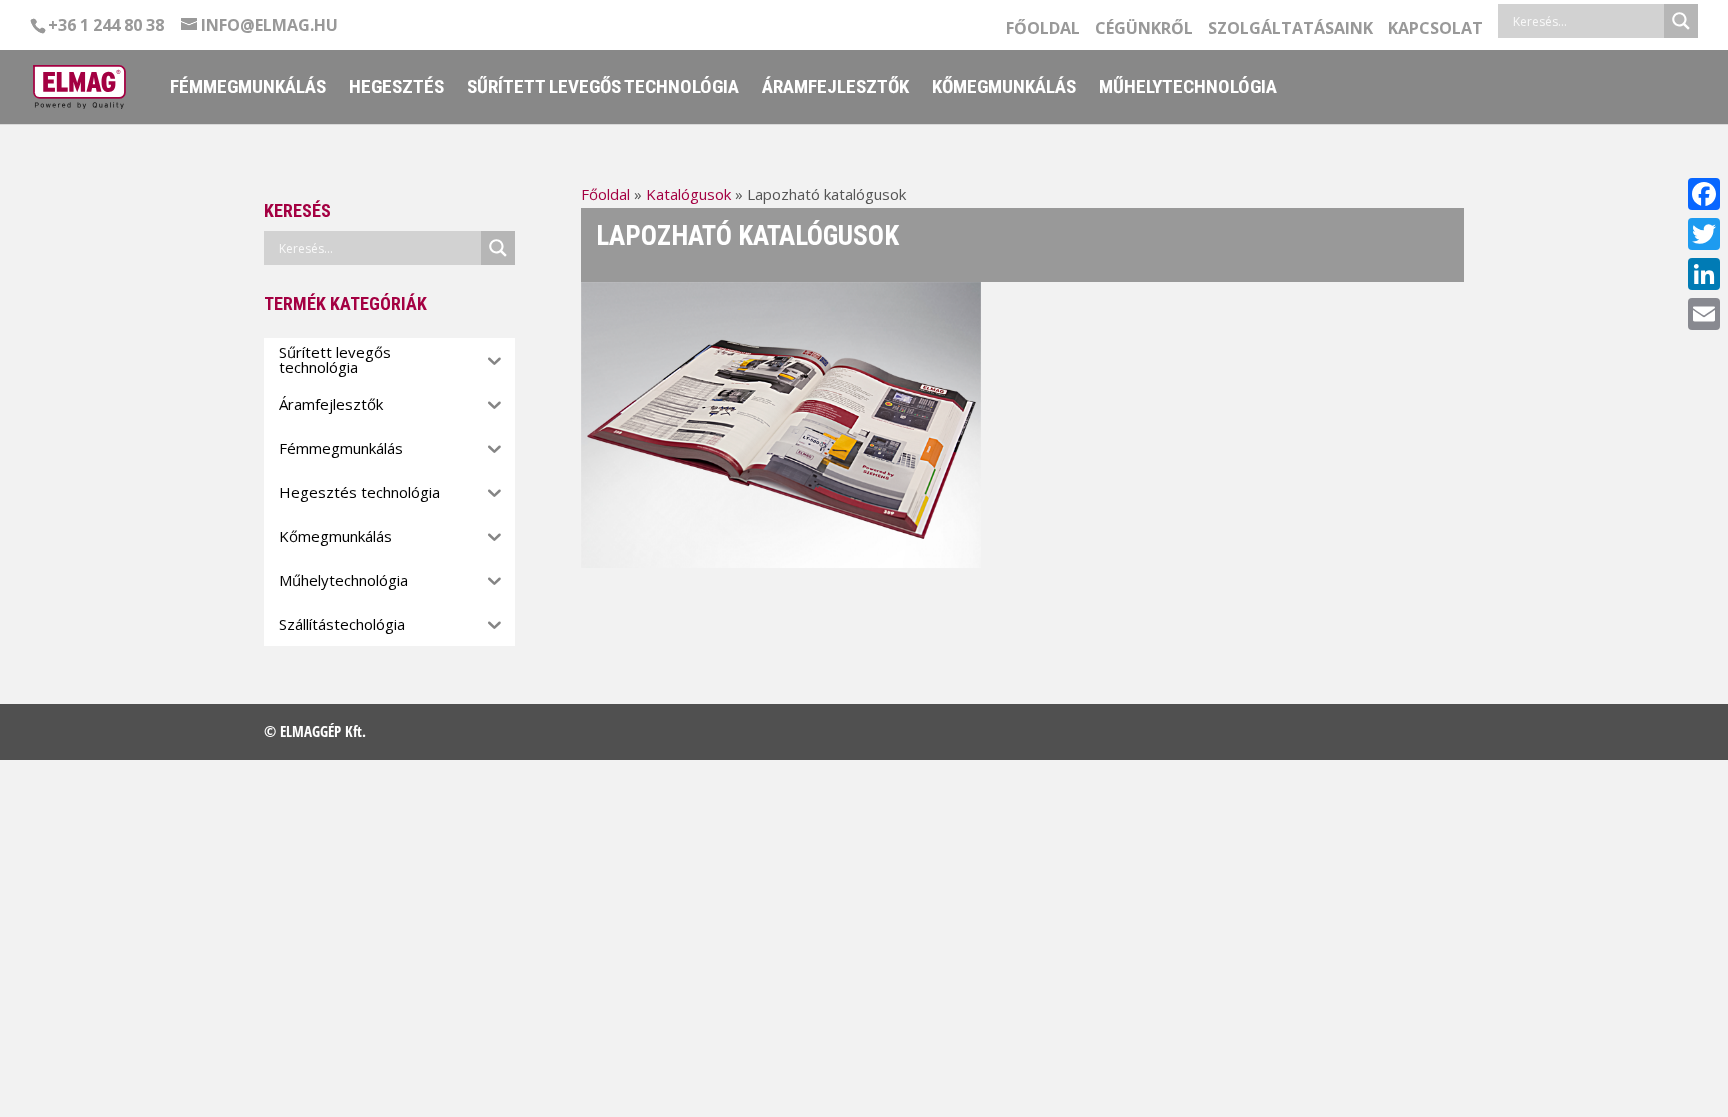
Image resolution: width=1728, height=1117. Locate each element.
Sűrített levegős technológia (603, 89)
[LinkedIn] (1704, 274)
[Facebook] (1704, 194)
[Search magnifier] (1681, 21)
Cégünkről (1144, 29)
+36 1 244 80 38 (106, 25)
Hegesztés (396, 89)
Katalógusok (688, 194)
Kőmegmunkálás (1004, 89)
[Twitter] (1704, 234)
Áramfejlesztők (835, 89)
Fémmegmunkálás (248, 89)
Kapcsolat (1435, 29)
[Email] (1704, 314)
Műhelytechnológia (1188, 89)
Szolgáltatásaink (1290, 29)
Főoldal (1043, 29)
